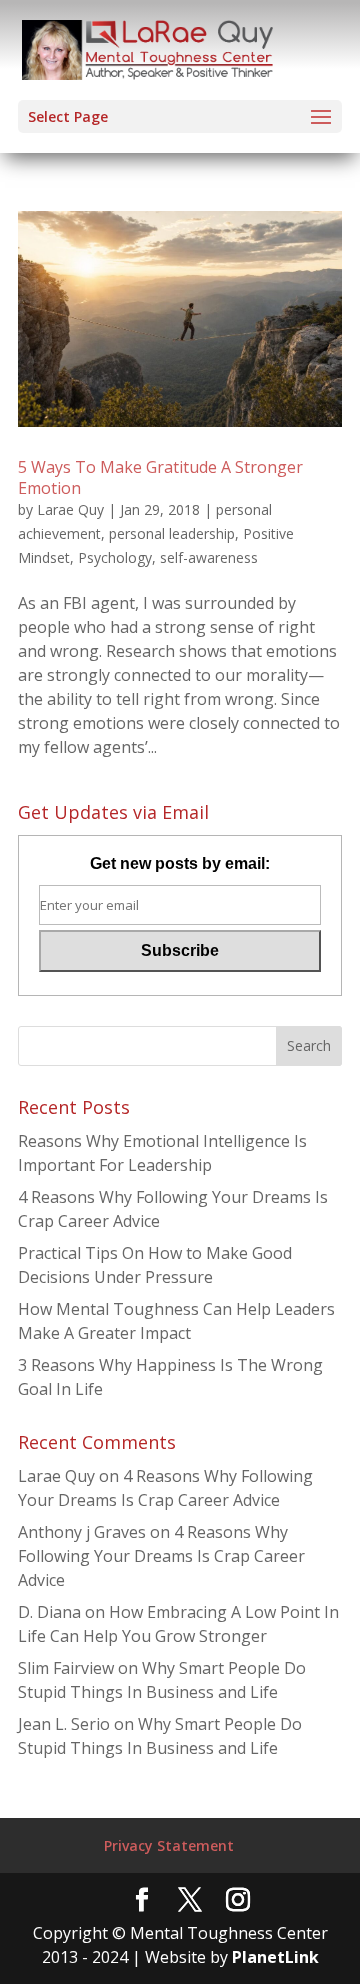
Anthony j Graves (82, 1532)
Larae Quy (70, 509)
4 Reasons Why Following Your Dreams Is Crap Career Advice (161, 1556)
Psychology (115, 557)
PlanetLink (275, 1957)
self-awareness (209, 557)
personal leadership (172, 533)
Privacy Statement (169, 1845)
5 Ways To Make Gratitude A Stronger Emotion (160, 477)
